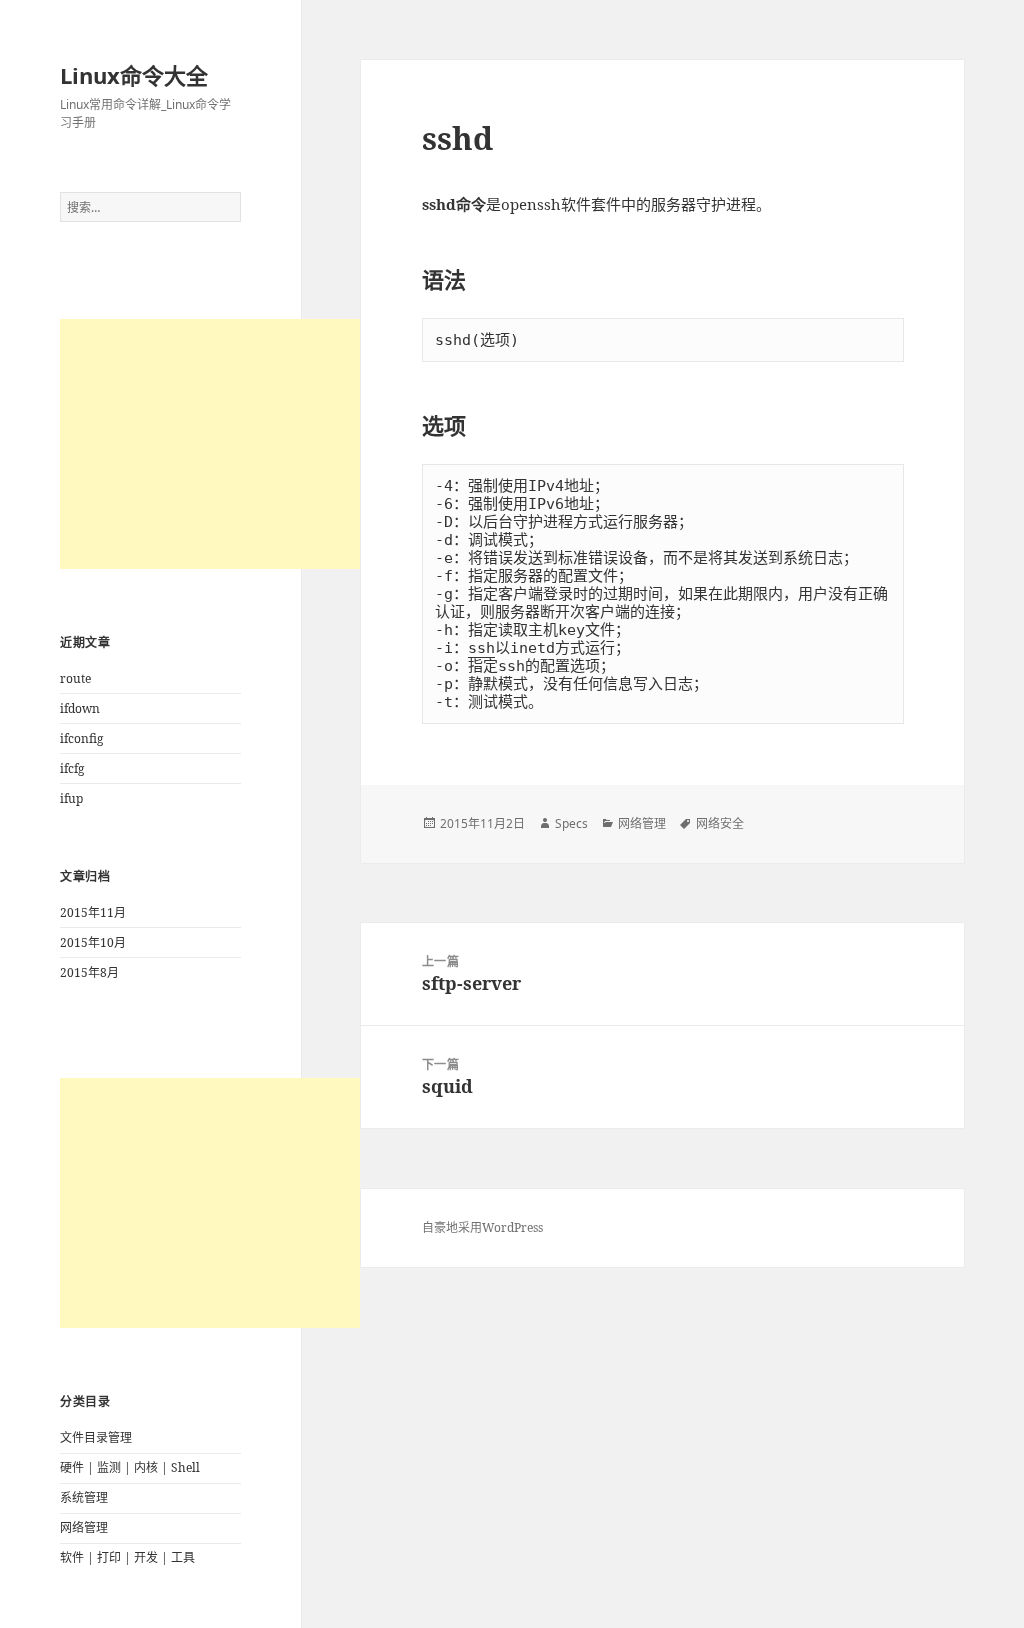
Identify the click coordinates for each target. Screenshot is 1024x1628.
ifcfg (72, 768)
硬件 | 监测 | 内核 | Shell (130, 1467)
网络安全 (720, 823)
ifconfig (81, 738)
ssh (481, 648)
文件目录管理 (96, 1437)
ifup (71, 798)
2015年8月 (89, 972)
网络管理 (84, 1527)
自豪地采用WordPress (482, 1227)
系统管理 (84, 1497)
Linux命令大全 (134, 75)
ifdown (80, 708)
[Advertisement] (210, 444)
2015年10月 (93, 942)
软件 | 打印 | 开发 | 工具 (127, 1557)
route (75, 678)
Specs (571, 823)
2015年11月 (93, 912)
